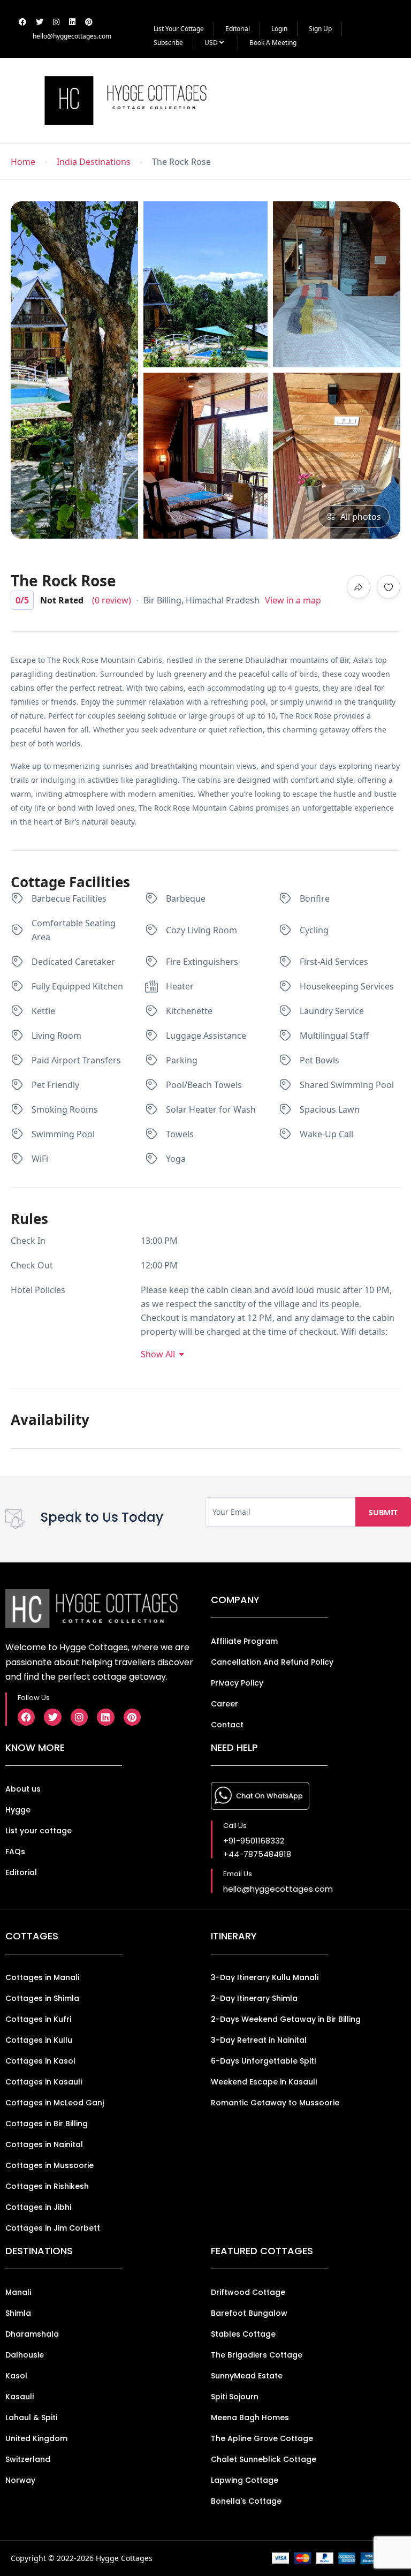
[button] (377, 100)
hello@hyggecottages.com (72, 36)
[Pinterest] (132, 1717)
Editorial (238, 29)
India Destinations (94, 162)
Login (279, 29)
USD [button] (212, 43)
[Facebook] (26, 1717)
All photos (361, 517)
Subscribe (168, 43)
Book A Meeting (273, 43)
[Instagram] (79, 1717)
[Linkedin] (105, 1717)
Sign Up (320, 29)
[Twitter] (52, 1717)
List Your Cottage (179, 29)
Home (23, 162)
